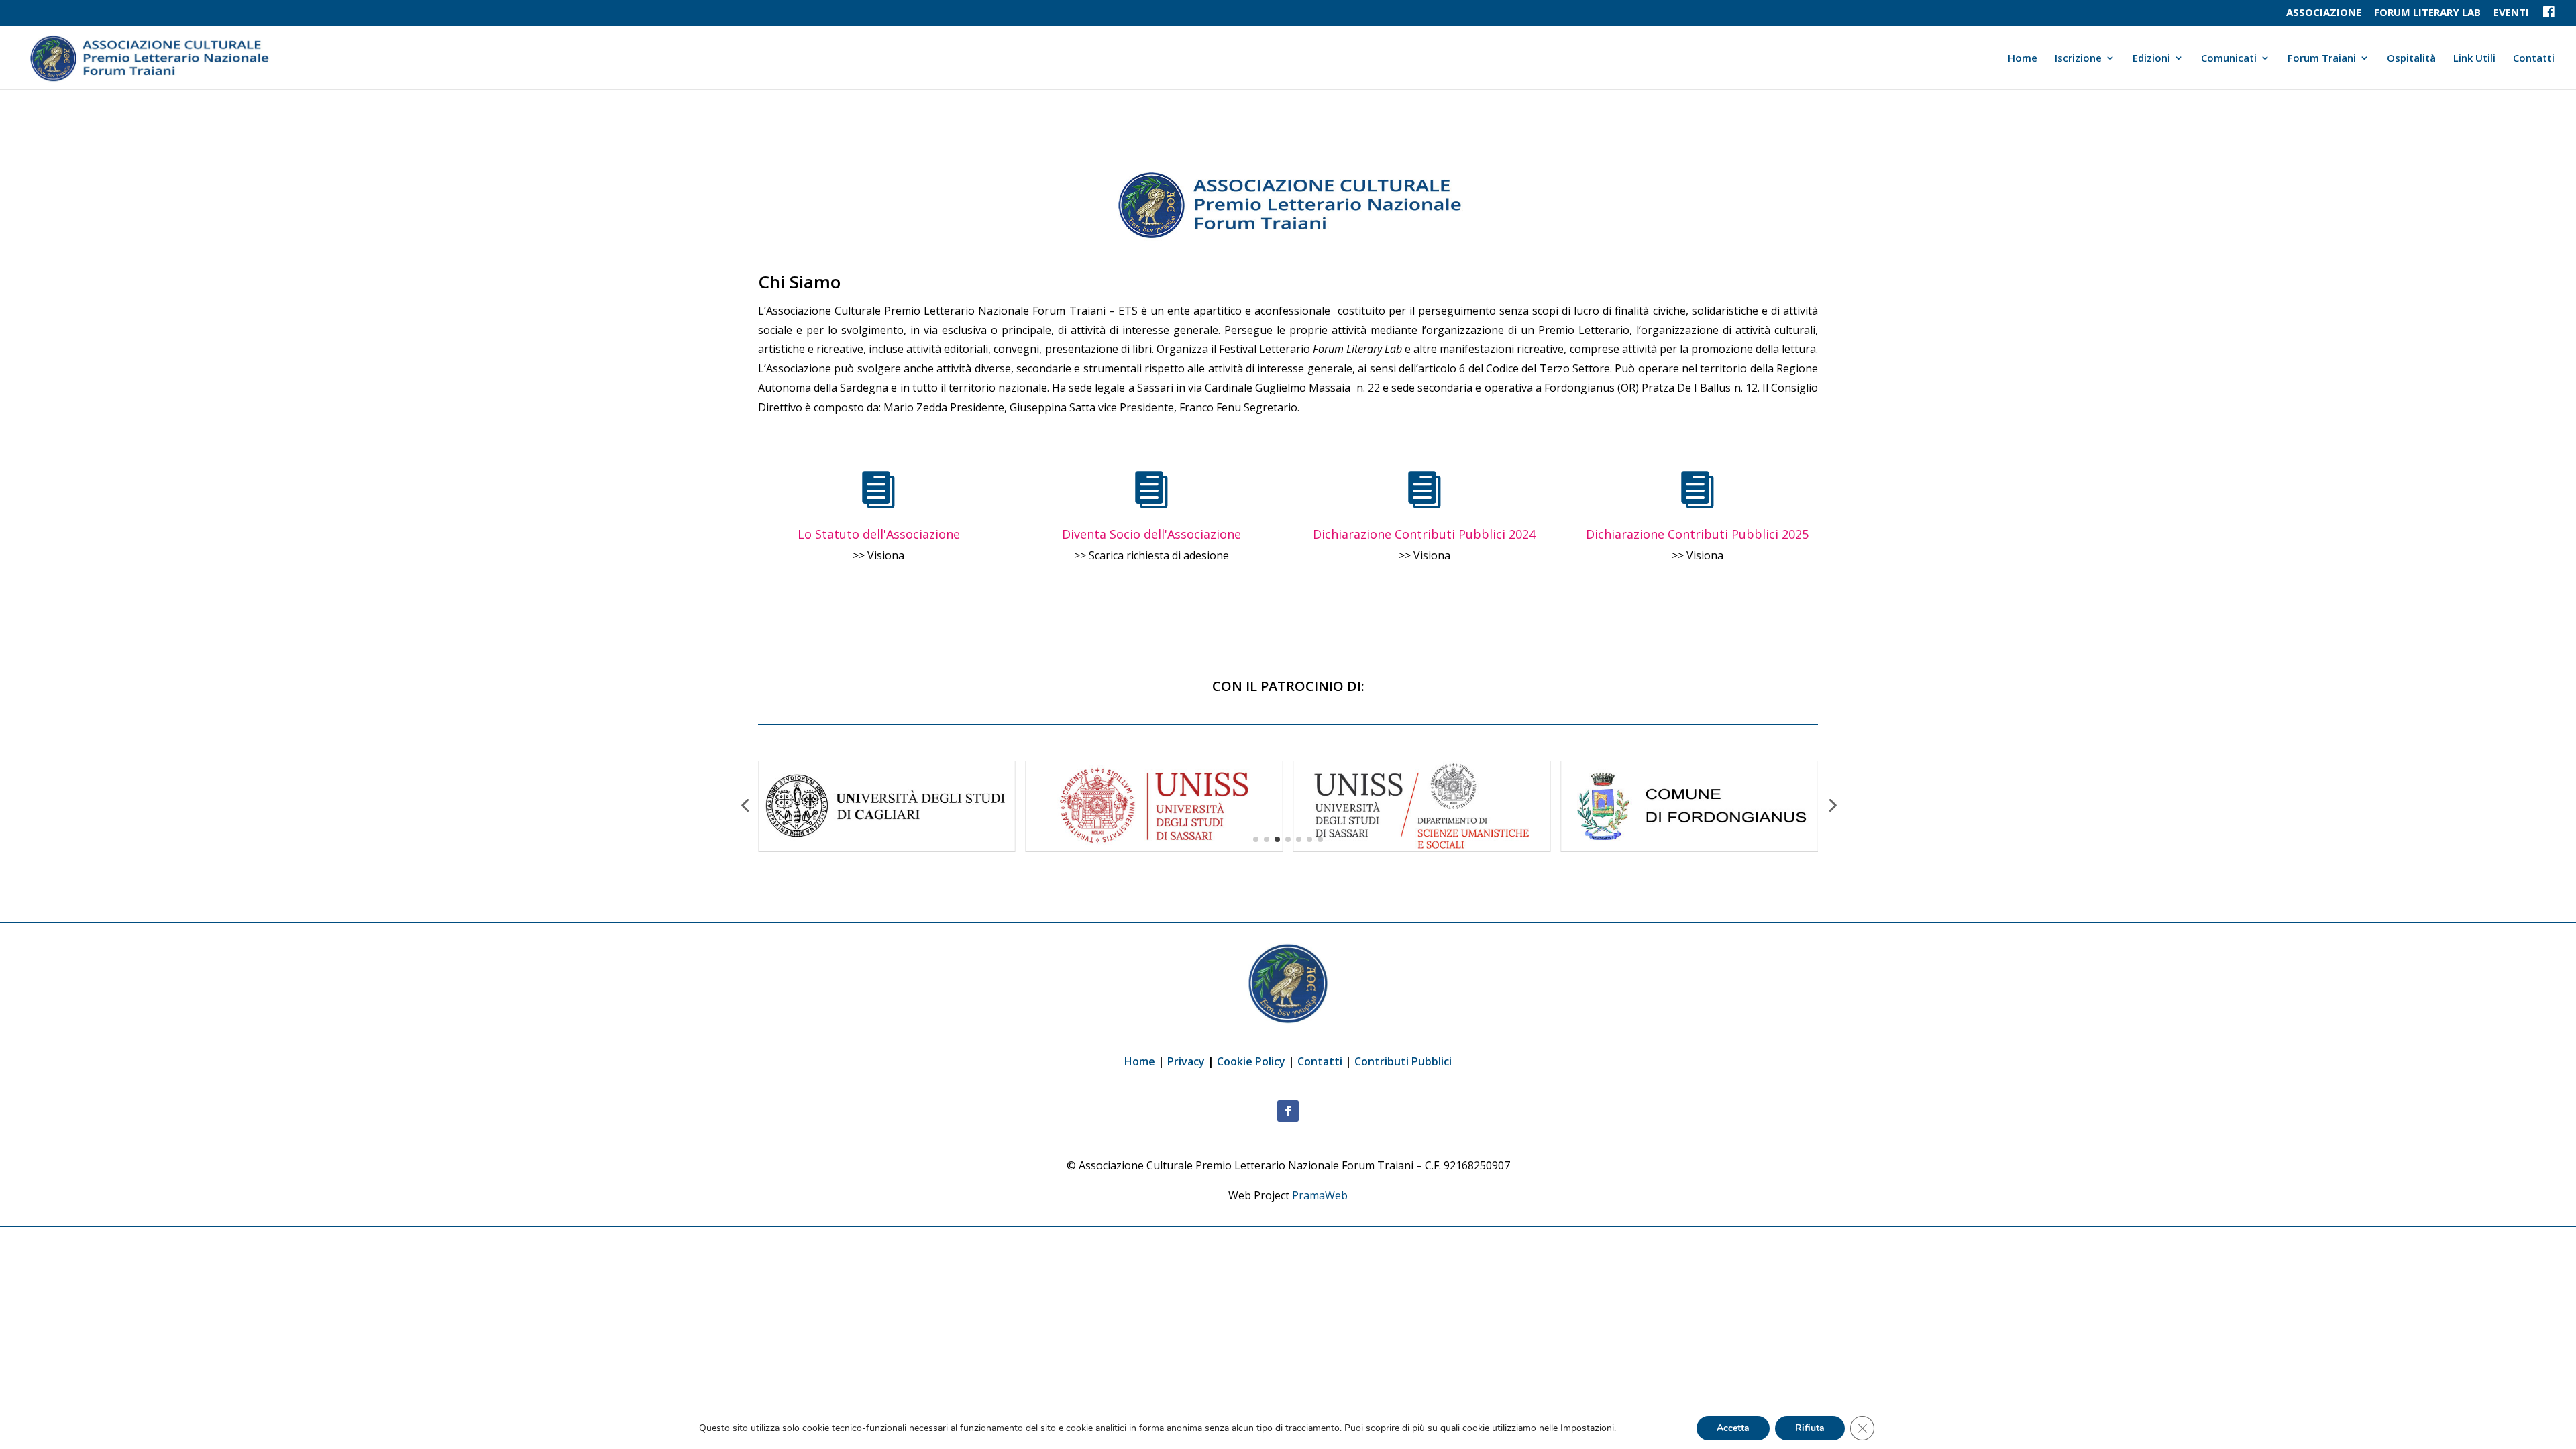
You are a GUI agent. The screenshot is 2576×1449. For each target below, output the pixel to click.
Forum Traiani (2322, 59)
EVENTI (2511, 13)
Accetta (1733, 1428)
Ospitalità (2411, 59)
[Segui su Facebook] (1288, 1111)
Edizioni (2151, 59)
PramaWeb (1320, 1195)
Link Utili (2474, 59)
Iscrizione (2078, 59)
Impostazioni (1587, 1428)
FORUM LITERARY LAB (2427, 13)
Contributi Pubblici (1403, 1061)
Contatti (2534, 59)
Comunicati (2229, 59)
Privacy (1186, 1061)
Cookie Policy (1252, 1061)
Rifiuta (1810, 1428)
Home (2023, 59)
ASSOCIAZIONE (2324, 13)
